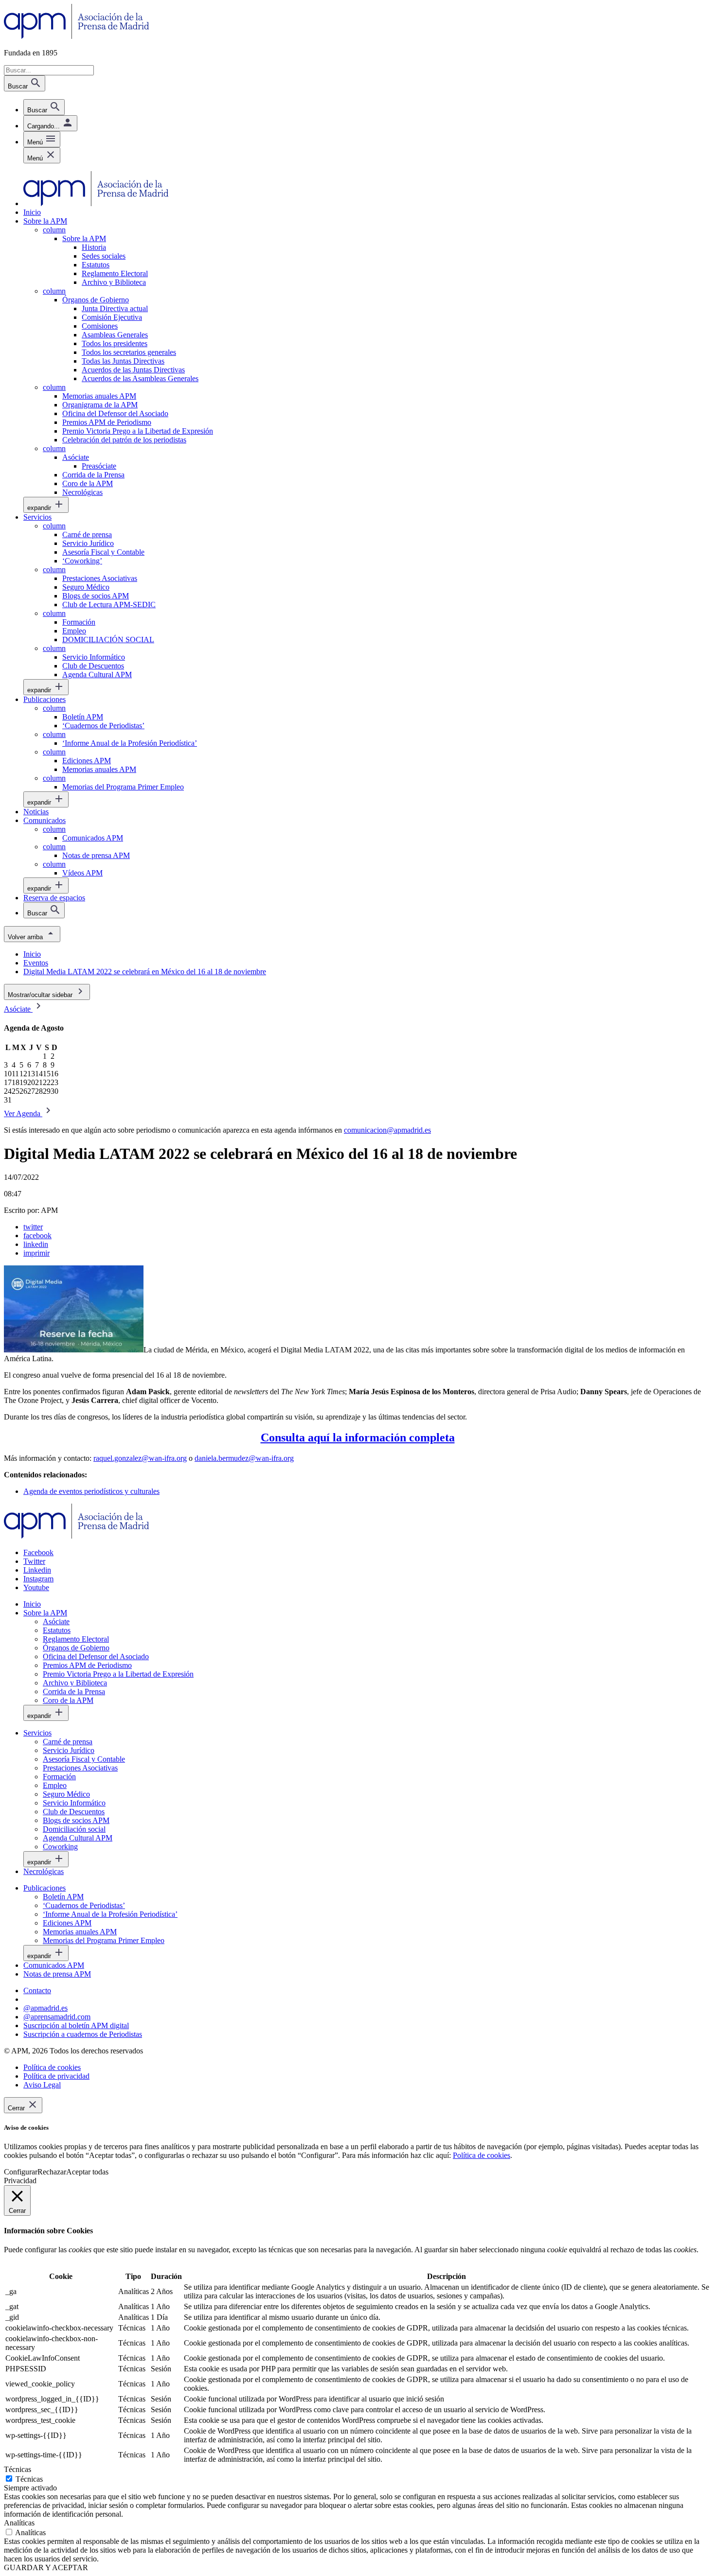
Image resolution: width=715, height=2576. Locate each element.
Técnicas (29, 2479)
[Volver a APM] (77, 36)
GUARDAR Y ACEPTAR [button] (46, 2567)
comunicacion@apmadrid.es (387, 1130)
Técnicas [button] (18, 2469)
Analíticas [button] (19, 2523)
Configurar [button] (21, 2172)
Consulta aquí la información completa (358, 1437)
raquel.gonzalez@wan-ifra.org (140, 1458)
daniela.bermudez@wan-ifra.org (244, 1458)
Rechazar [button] (52, 2172)
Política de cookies (482, 2155)
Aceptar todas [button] (87, 2172)
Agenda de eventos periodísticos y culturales (91, 1491)
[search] (44, 107)
